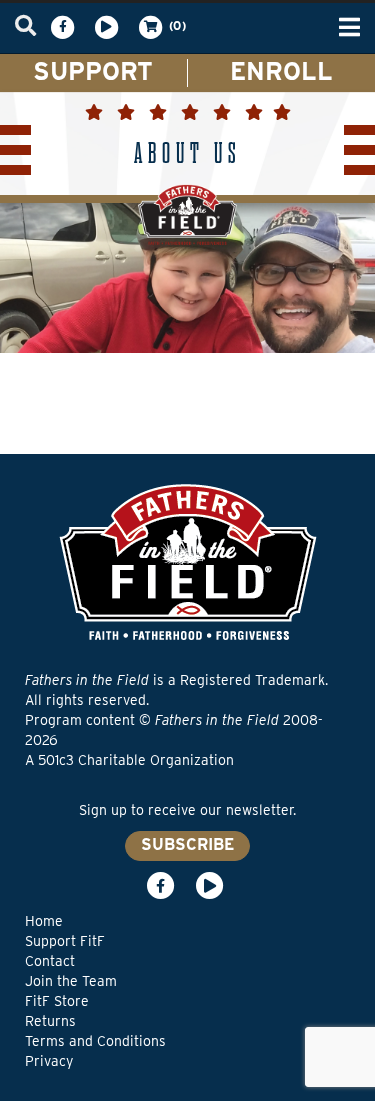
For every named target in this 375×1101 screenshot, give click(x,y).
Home (44, 921)
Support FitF (65, 941)
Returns (50, 1021)
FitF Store (57, 1001)
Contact (50, 961)
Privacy (49, 1061)
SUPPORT (93, 71)
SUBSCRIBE (187, 844)
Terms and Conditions (95, 1041)
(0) (176, 25)
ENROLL (281, 71)
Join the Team (71, 981)
